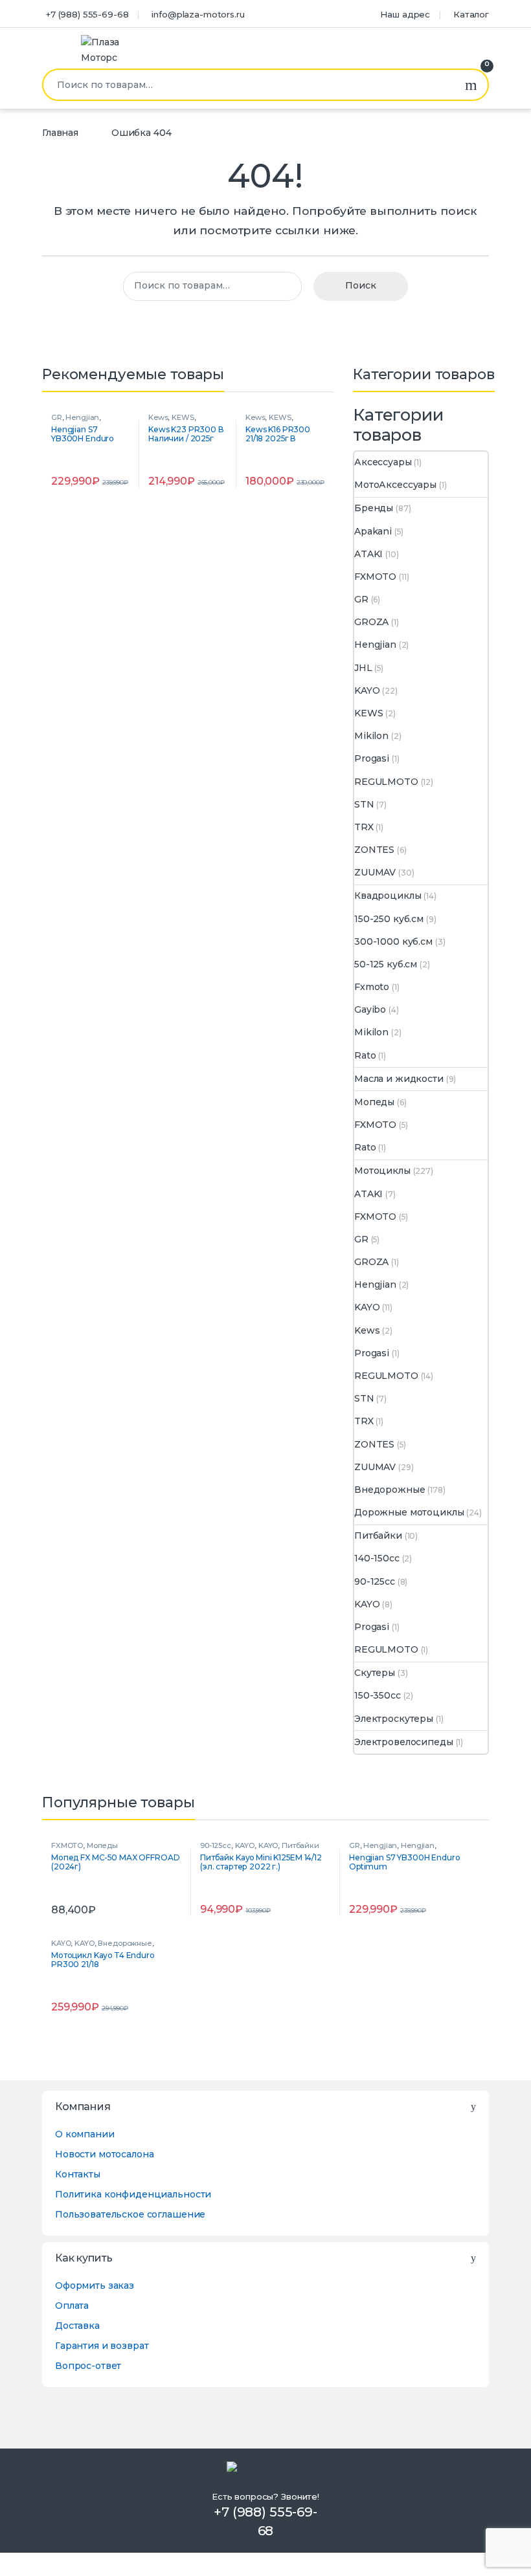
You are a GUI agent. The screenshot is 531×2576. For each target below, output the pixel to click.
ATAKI (368, 554)
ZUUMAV (375, 872)
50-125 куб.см (386, 964)
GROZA (371, 622)
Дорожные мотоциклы (409, 1512)
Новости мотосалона (104, 2154)
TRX (364, 827)
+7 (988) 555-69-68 (87, 14)
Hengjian (82, 417)
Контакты (78, 2174)
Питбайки (378, 1536)
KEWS (183, 417)
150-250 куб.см (389, 919)
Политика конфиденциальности (133, 2194)
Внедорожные (390, 1490)
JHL (363, 668)
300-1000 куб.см (393, 941)
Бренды (374, 508)
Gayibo (370, 1009)
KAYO (367, 690)
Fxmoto (372, 987)
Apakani (373, 531)
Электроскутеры (394, 1719)
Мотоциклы (382, 1171)
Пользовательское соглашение (130, 2214)
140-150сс (377, 1558)
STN (364, 804)
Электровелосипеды (404, 1742)
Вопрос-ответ (88, 2366)
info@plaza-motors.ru (198, 14)
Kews (158, 417)
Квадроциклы (388, 896)
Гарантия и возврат (102, 2346)
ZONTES (374, 850)
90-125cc (375, 1581)
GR (57, 417)
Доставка (77, 2326)
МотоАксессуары (395, 485)
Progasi (372, 758)
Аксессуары (383, 462)
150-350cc (378, 1695)
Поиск (471, 85)
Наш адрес (405, 14)
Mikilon (371, 736)
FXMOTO (375, 577)
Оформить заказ (95, 2285)
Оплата (72, 2306)
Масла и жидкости (399, 1079)
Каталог (471, 14)
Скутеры (375, 1673)
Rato (365, 1055)
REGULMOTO (386, 782)
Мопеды (374, 1102)
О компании (85, 2134)
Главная (60, 133)
